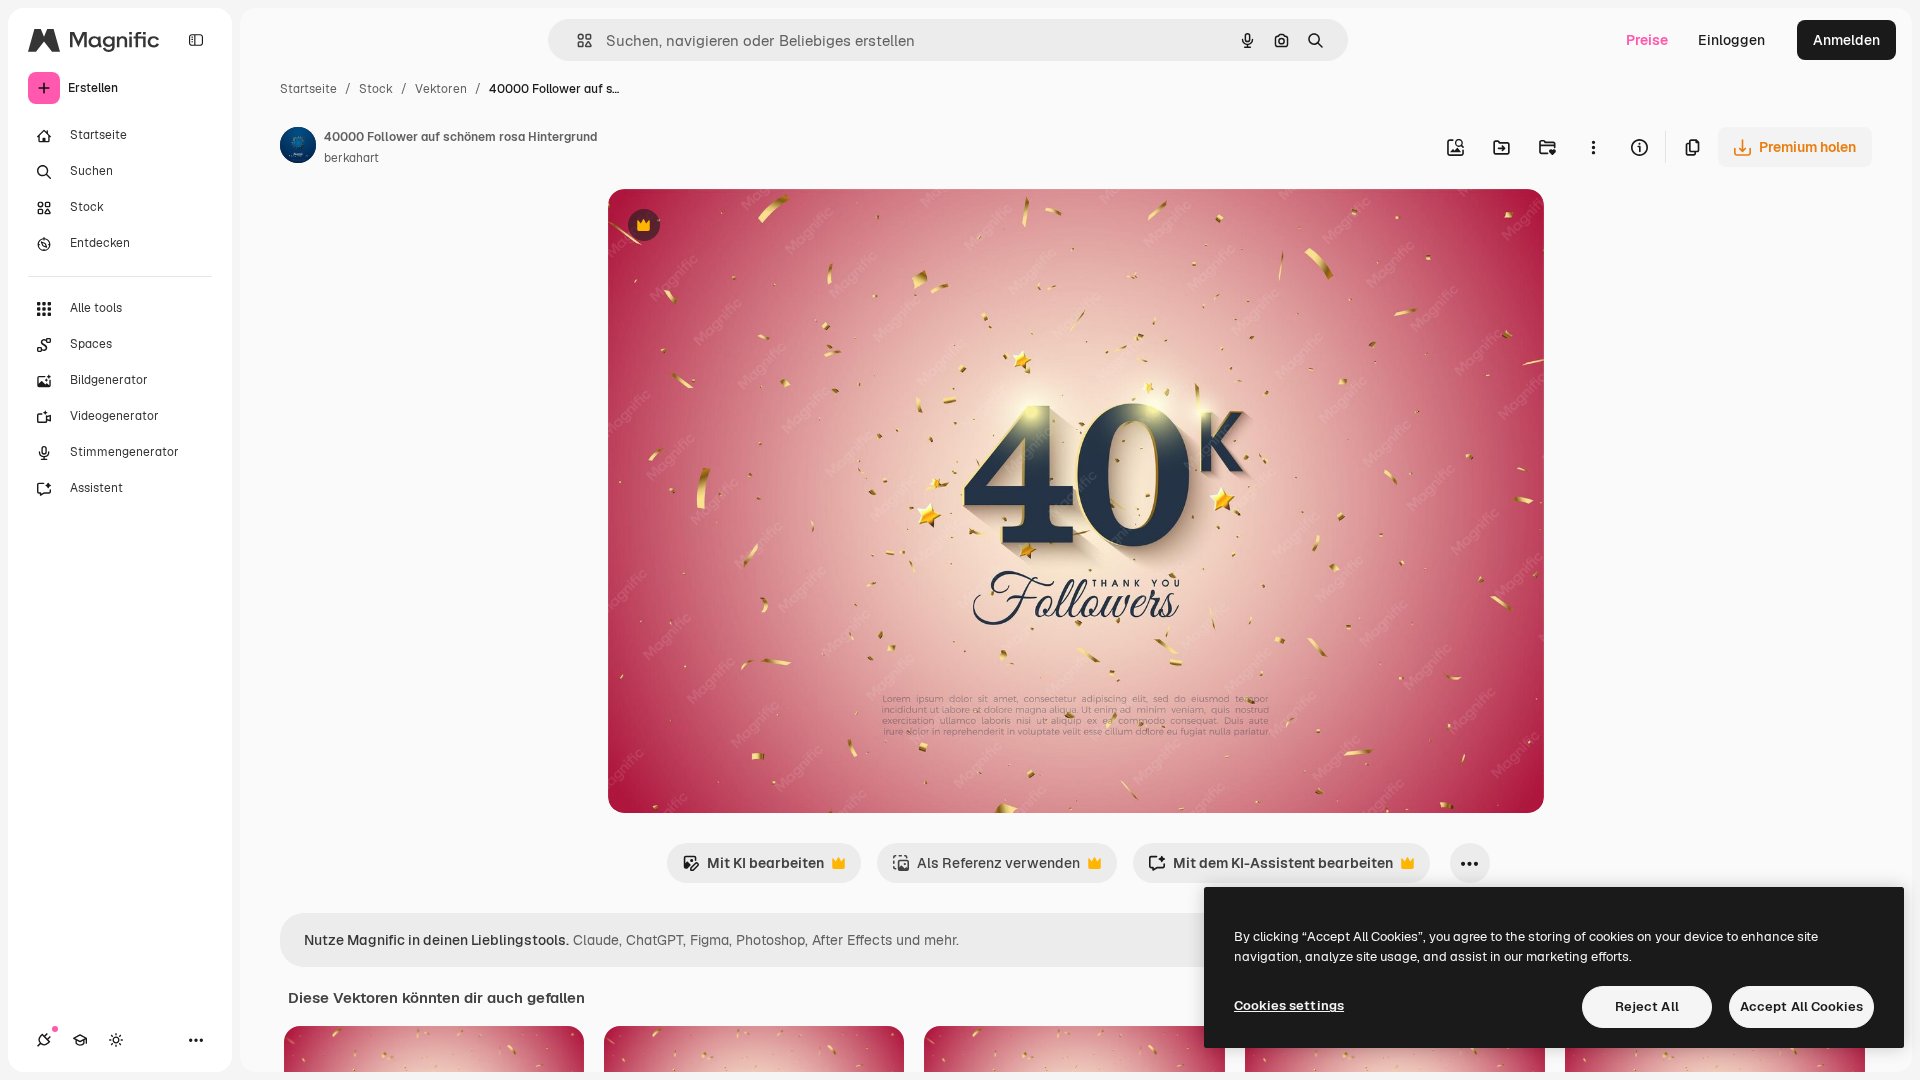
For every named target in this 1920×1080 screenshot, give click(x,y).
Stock (376, 89)
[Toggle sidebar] (196, 40)
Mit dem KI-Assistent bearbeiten (1270, 868)
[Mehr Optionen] (1593, 147)
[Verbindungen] (44, 1040)
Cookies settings (1289, 1005)
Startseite (308, 89)
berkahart (351, 158)
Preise (1647, 40)
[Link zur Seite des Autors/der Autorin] (298, 148)
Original (736, 227)
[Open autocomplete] (576, 40)
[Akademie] (80, 1040)
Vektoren (441, 89)
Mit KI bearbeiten (753, 868)
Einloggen (1731, 40)
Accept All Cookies (1801, 1006)
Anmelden (1846, 40)
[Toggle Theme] (116, 1040)
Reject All (1647, 1006)
